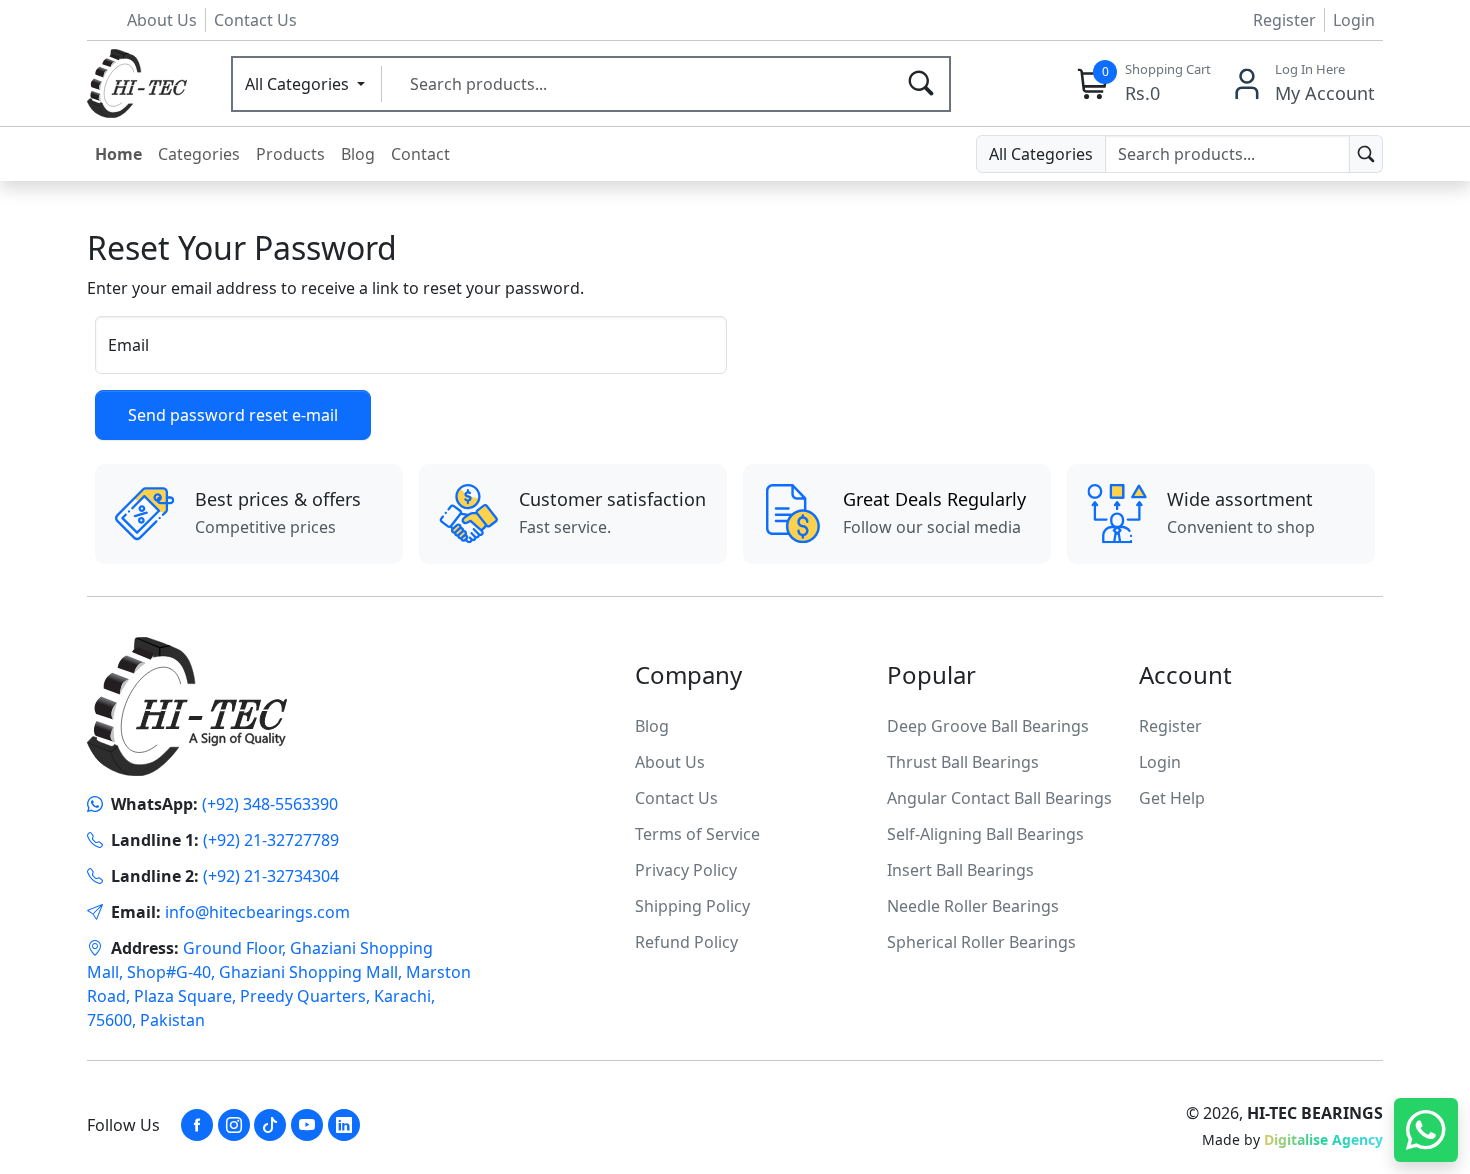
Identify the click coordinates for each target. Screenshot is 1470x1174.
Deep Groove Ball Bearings (988, 726)
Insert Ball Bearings (960, 870)
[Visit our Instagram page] (234, 1125)
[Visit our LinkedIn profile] (344, 1125)
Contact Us (255, 20)
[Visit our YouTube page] (307, 1125)
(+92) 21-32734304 (271, 876)
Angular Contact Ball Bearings (999, 798)
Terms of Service (697, 834)
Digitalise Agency (1323, 1139)
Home (118, 154)
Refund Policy (686, 942)
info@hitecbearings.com (257, 912)
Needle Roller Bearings (973, 906)
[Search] (921, 83)
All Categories (299, 84)
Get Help (1172, 798)
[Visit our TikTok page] (270, 1125)
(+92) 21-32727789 (271, 840)
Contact (420, 154)
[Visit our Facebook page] (197, 1125)
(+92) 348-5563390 (270, 804)
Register (1284, 20)
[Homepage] (137, 82)
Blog (358, 154)
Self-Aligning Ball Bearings (985, 834)
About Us (162, 20)
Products (290, 154)
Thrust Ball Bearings (963, 762)
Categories (199, 154)
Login (1354, 20)
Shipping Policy (692, 906)
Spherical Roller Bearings (981, 942)
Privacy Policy (686, 870)
